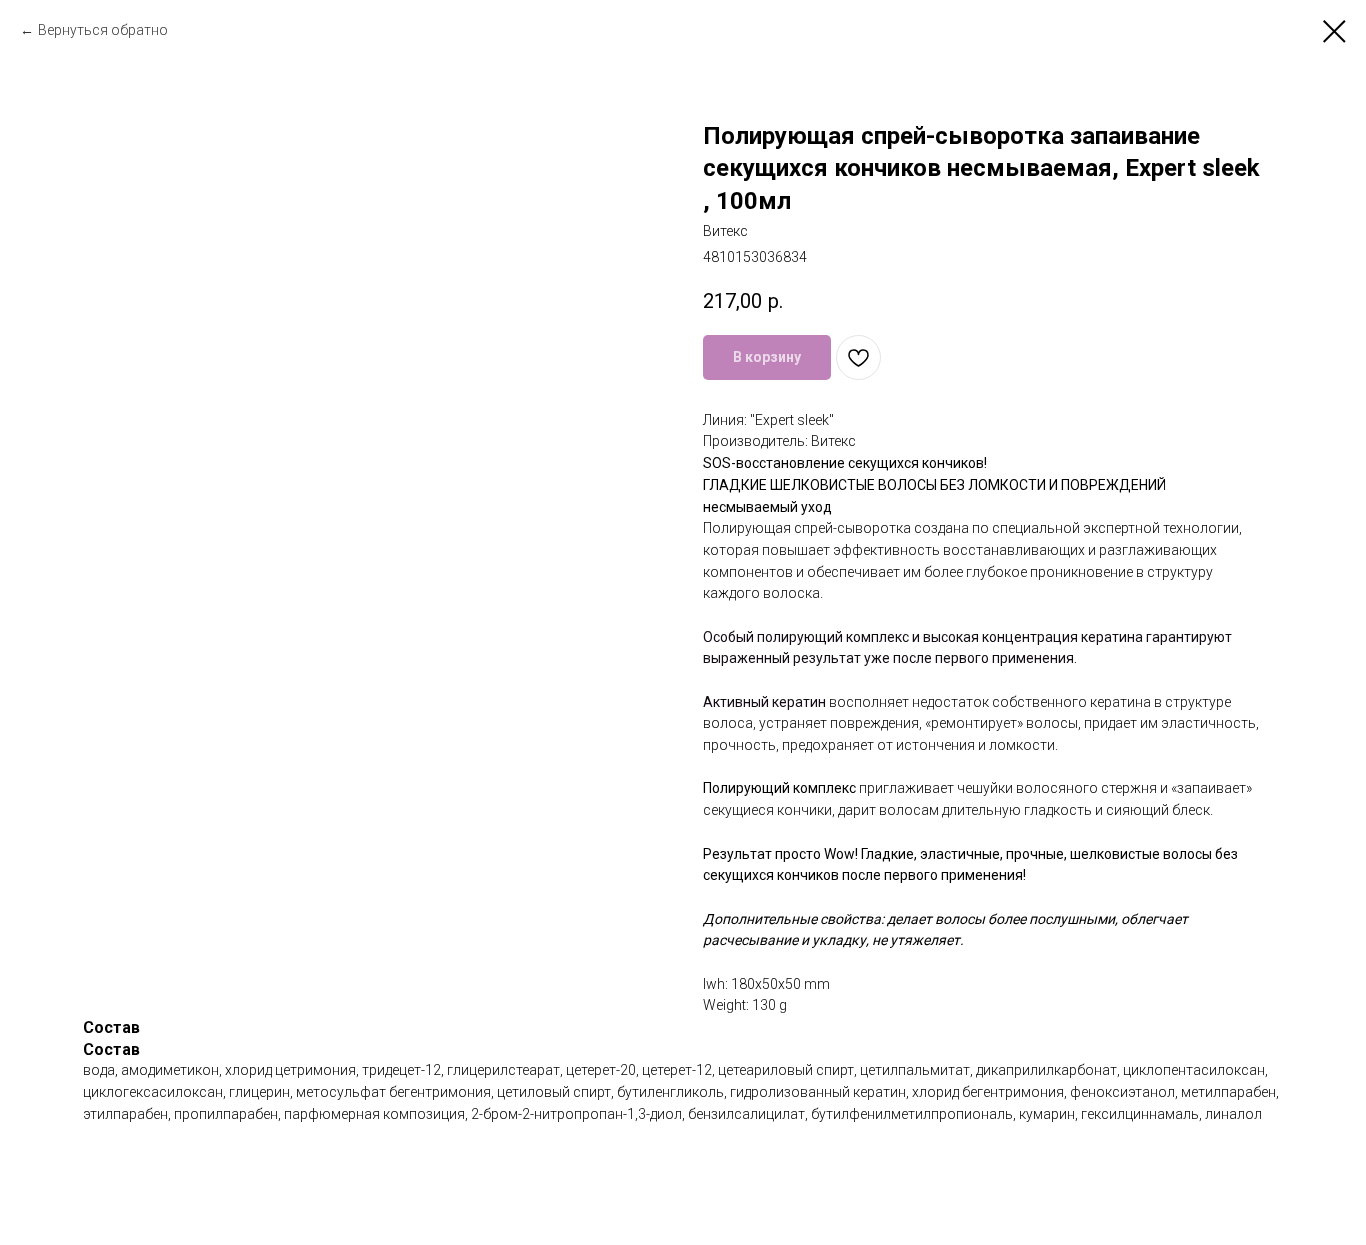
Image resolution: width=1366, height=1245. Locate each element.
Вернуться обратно (103, 30)
